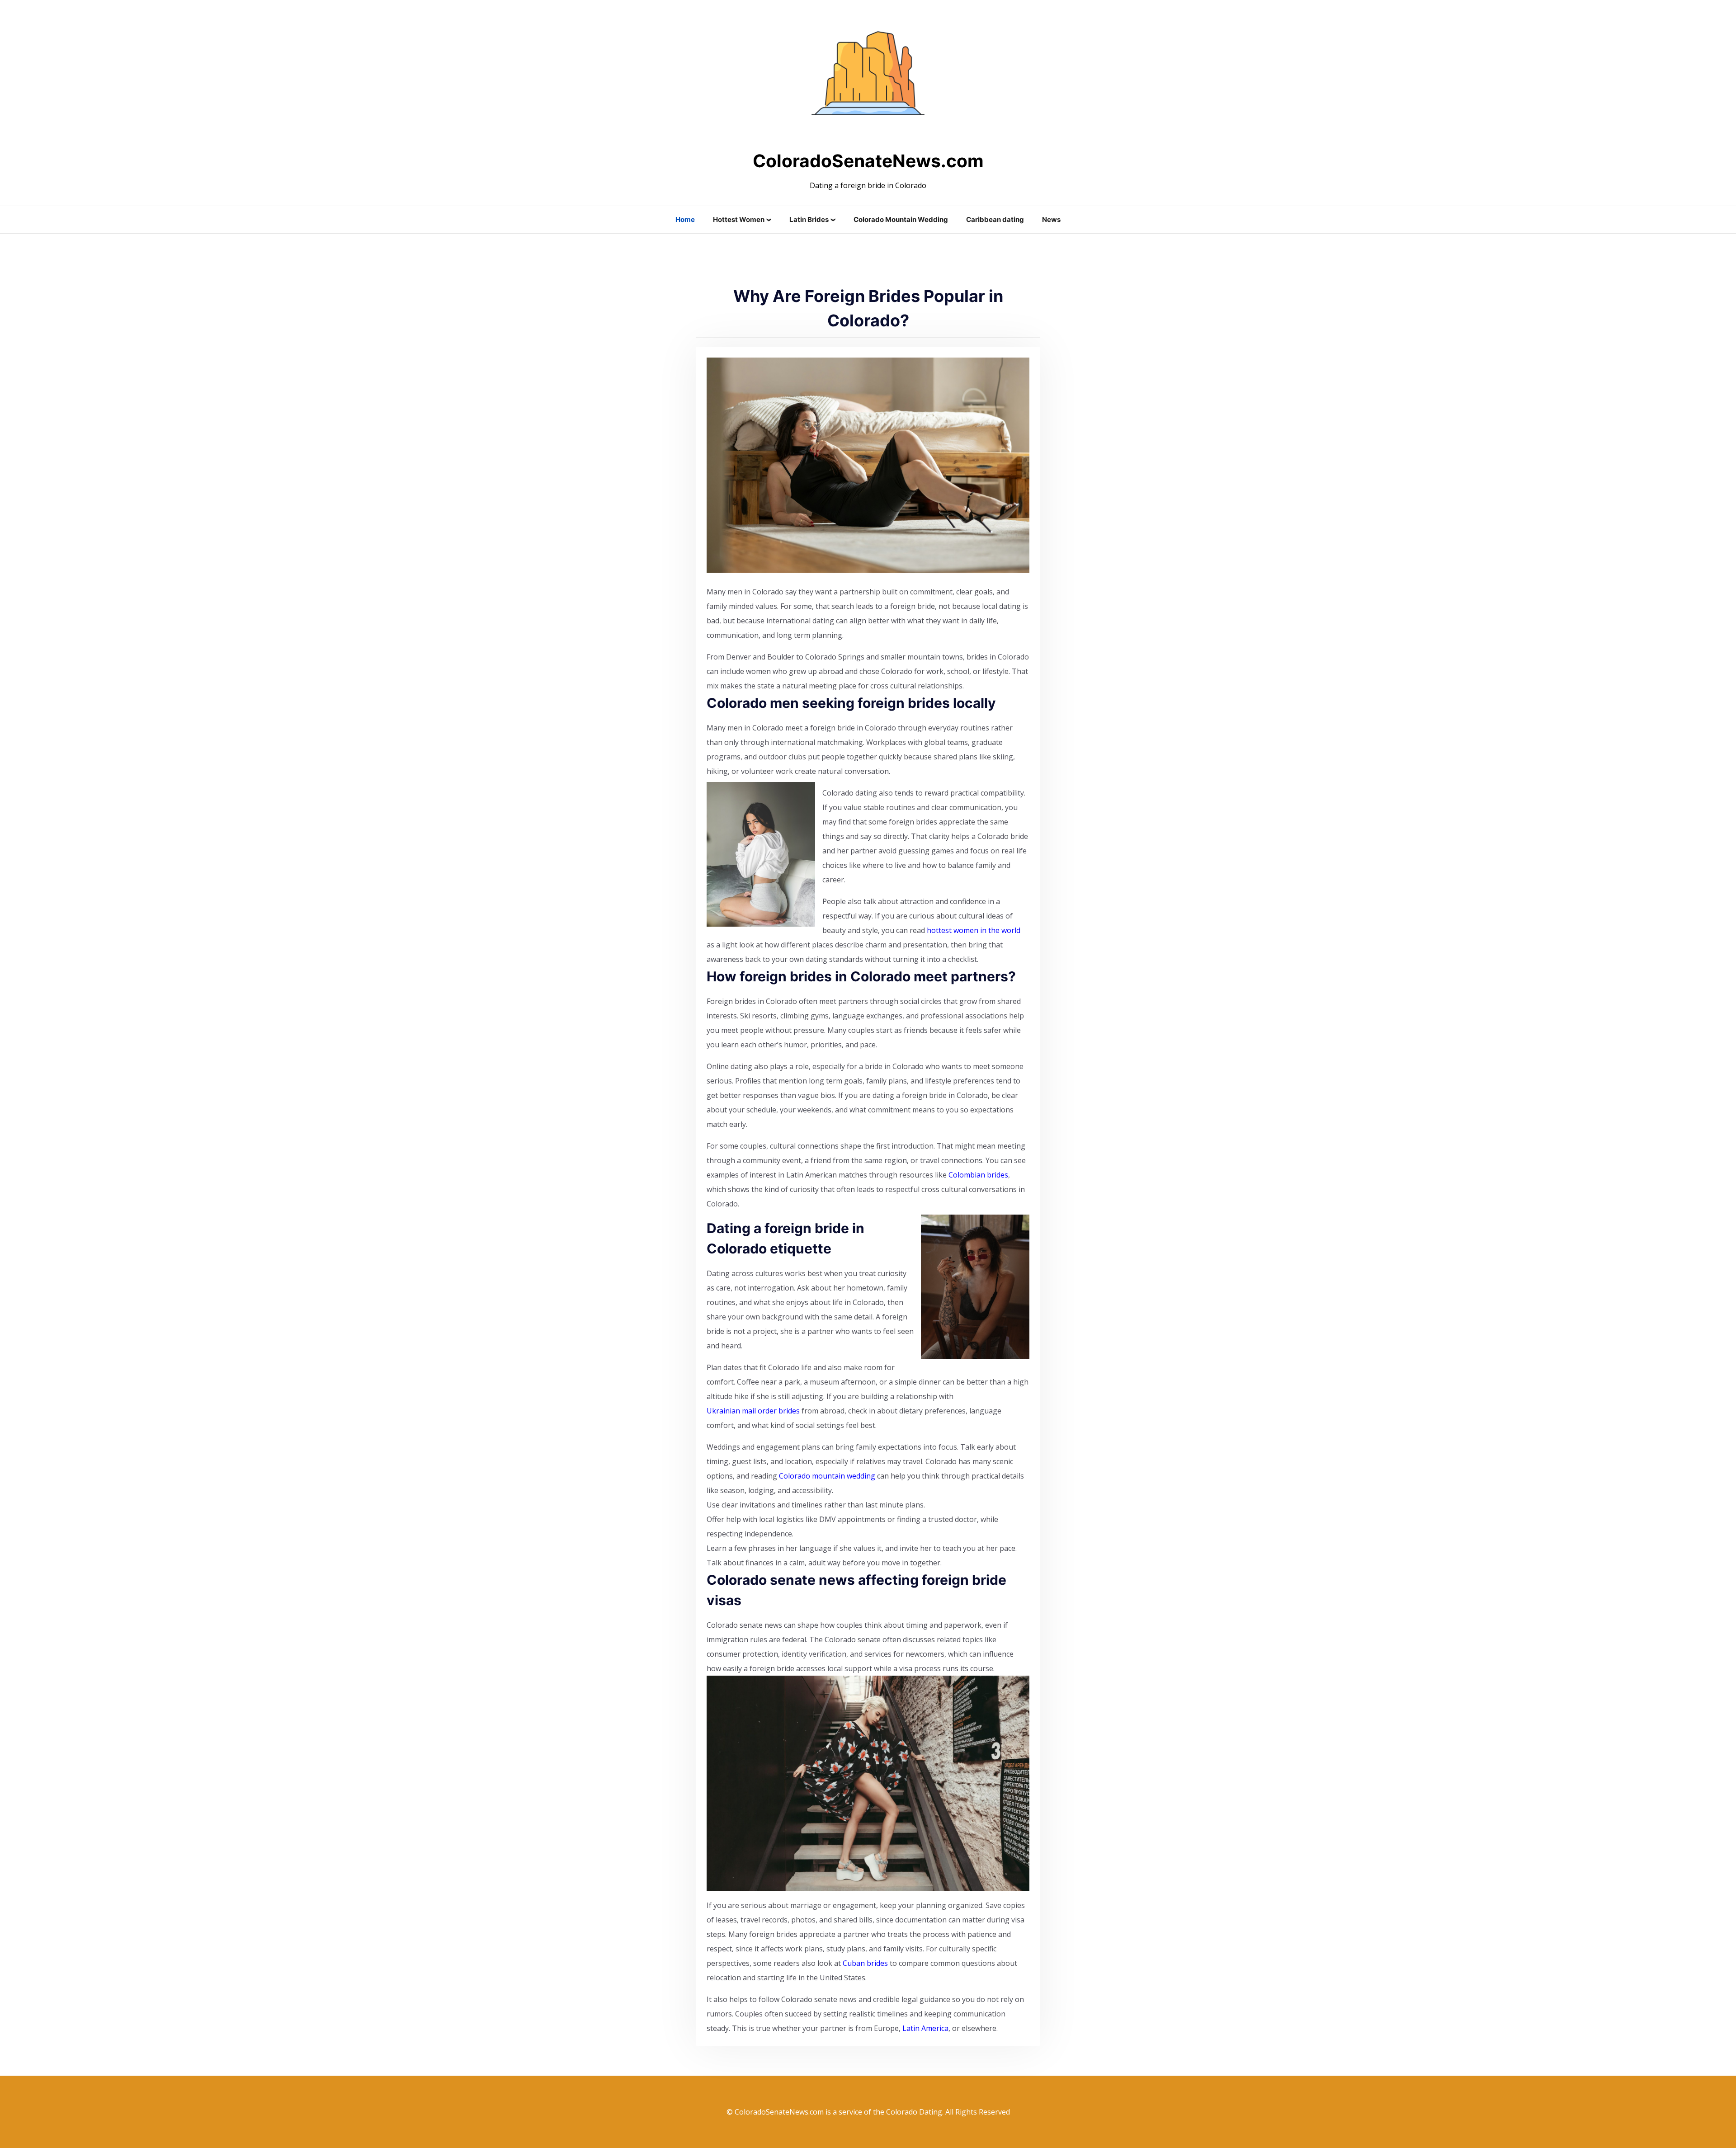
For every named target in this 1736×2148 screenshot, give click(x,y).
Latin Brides (809, 219)
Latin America (925, 2028)
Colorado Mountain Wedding (901, 219)
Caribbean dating (995, 219)
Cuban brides (865, 1963)
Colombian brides (978, 1175)
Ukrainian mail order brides (753, 1411)
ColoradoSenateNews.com (868, 161)
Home (685, 219)
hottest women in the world (974, 930)
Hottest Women (739, 219)
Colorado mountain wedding (827, 1476)
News (1051, 219)
